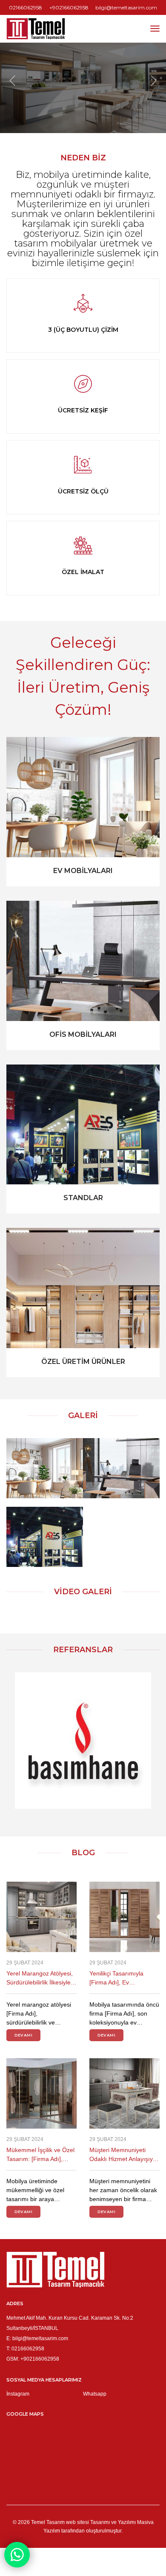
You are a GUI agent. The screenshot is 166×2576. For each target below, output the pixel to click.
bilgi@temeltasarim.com (126, 7)
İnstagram (18, 2394)
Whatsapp (95, 2394)
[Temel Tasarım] (36, 29)
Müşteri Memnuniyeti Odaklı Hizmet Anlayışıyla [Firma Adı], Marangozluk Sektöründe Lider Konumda (123, 2155)
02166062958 (26, 7)
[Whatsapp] (17, 2555)
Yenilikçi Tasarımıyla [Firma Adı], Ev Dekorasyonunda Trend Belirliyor (121, 1978)
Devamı (23, 2035)
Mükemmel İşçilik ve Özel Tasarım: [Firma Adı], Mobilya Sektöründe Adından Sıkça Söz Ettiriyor (40, 2155)
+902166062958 (69, 7)
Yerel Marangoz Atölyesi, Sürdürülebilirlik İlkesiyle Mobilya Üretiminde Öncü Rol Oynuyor (40, 1978)
